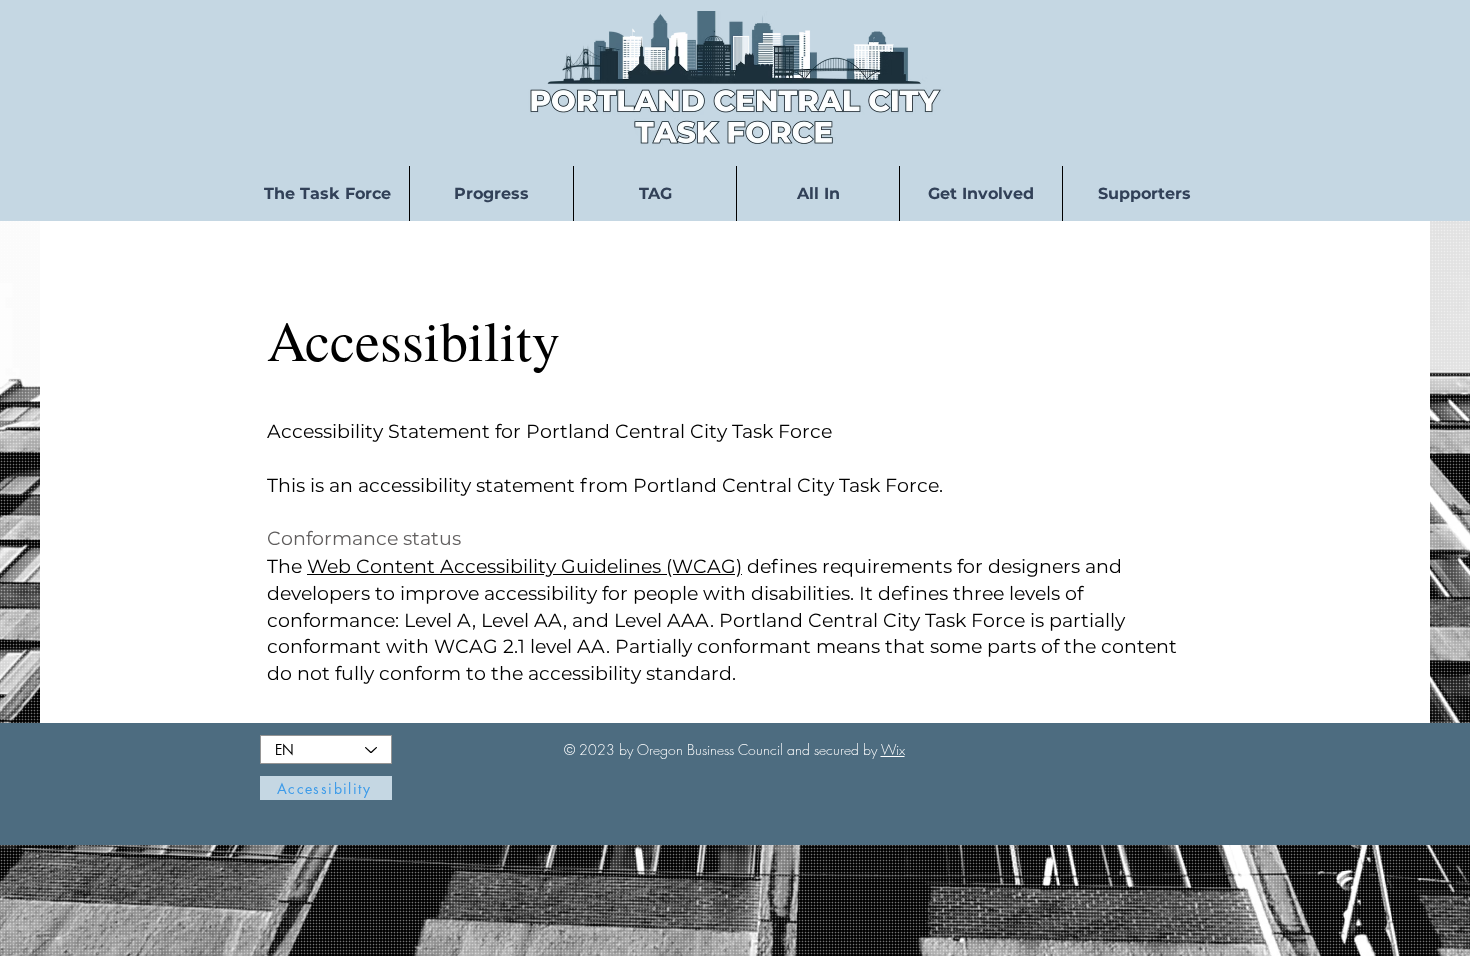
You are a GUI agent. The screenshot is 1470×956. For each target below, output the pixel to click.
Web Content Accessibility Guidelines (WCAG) (524, 566)
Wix (893, 749)
